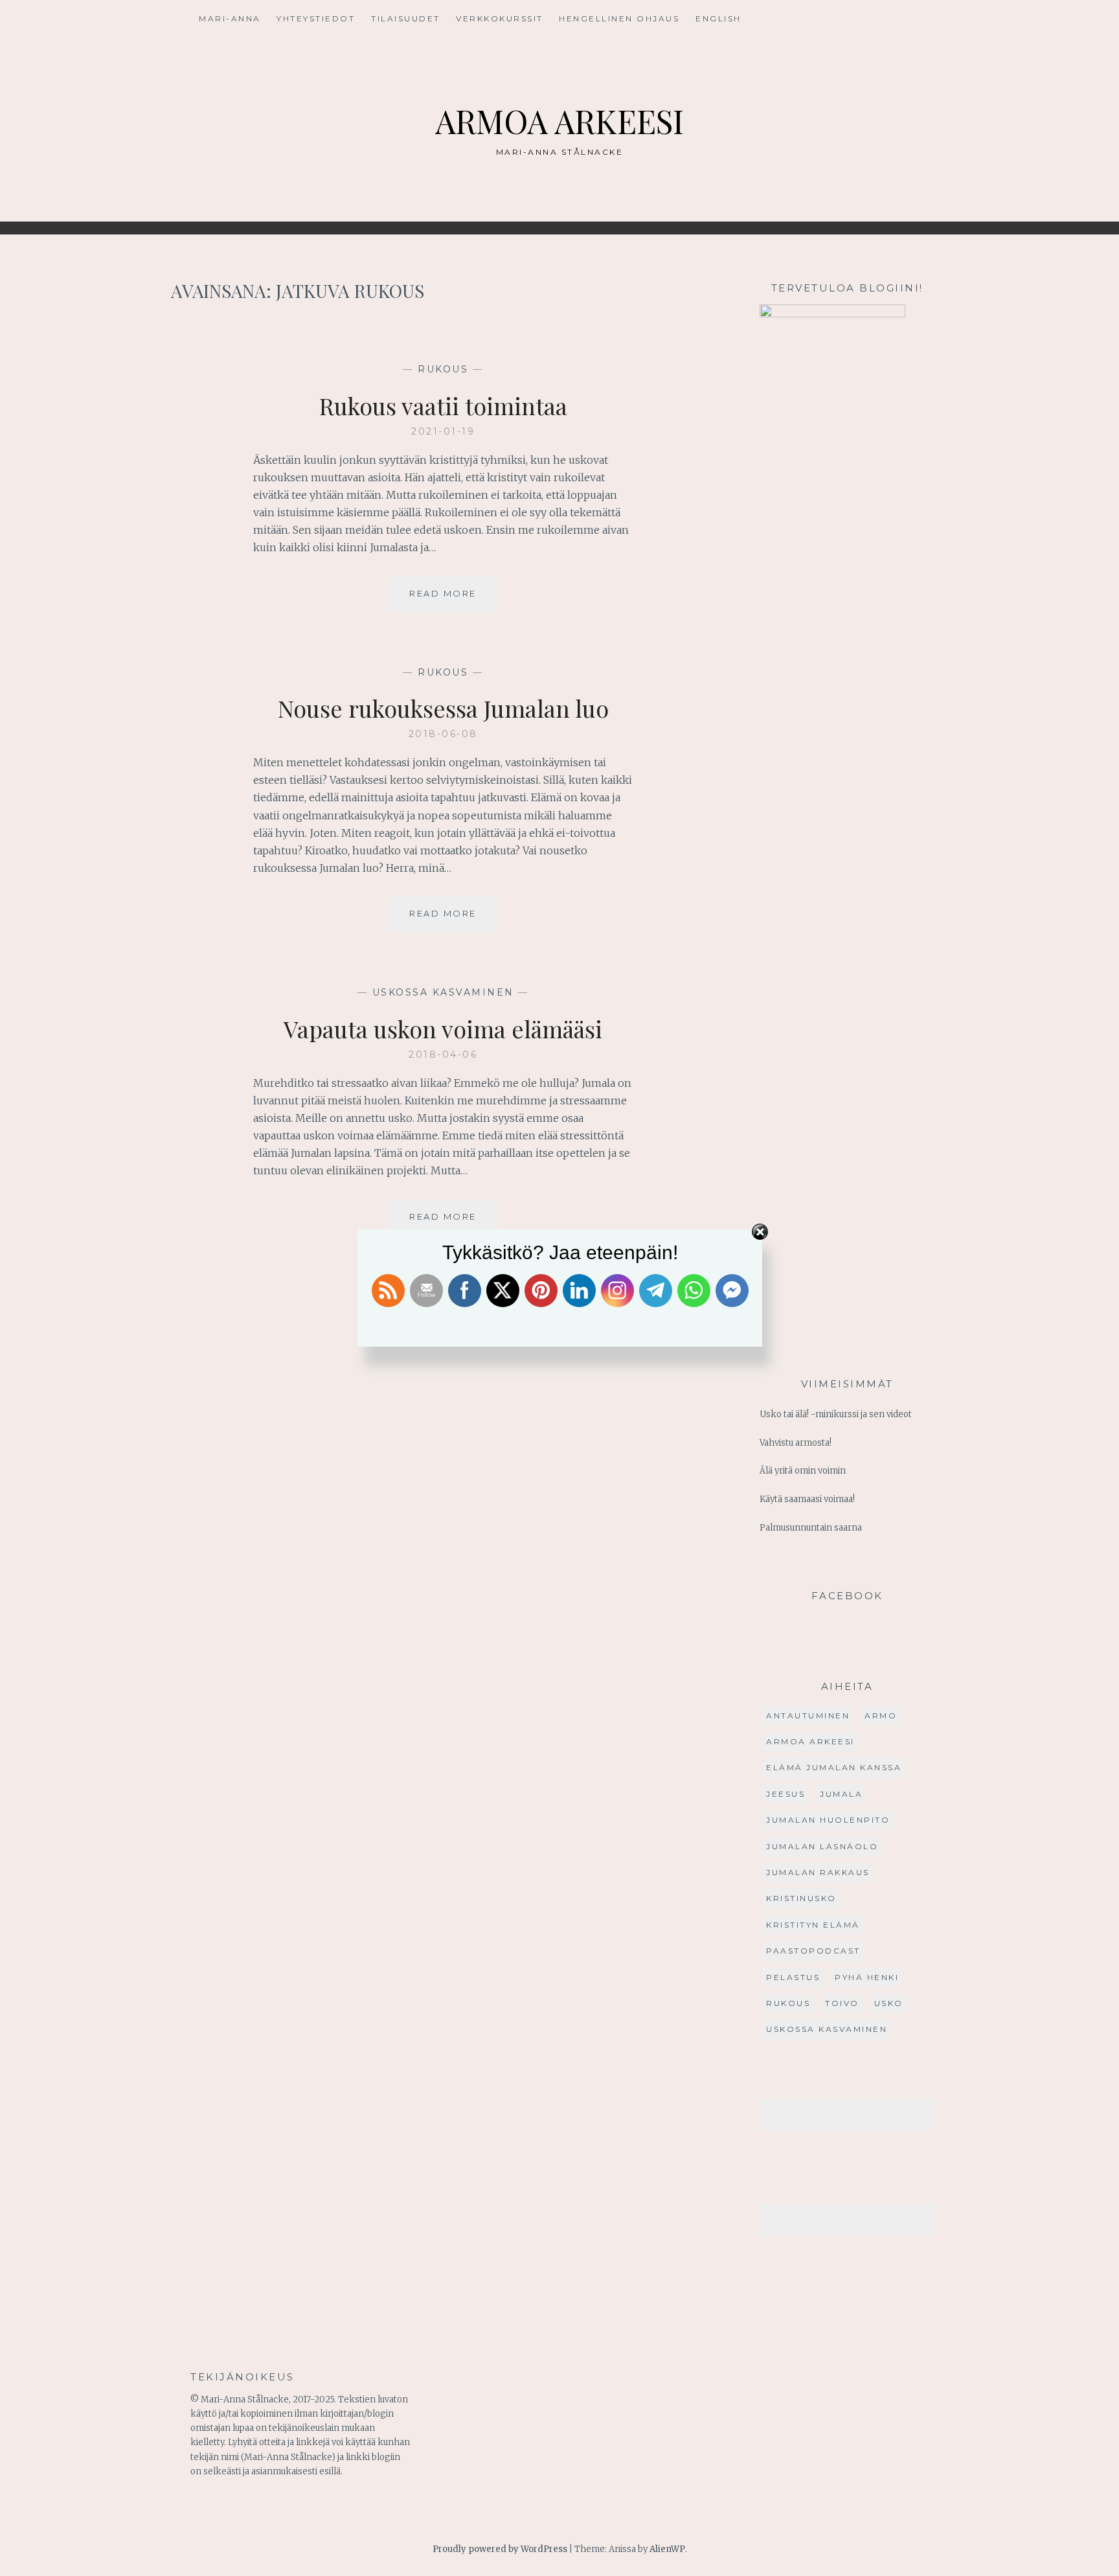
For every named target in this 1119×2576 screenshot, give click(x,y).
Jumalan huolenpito (828, 1820)
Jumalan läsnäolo (822, 1846)
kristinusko (801, 1898)
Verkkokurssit (500, 18)
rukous (443, 369)
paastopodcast (813, 1951)
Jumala (841, 1794)
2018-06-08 (443, 734)
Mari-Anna (230, 18)
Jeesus (786, 1794)
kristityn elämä (813, 1925)
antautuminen (808, 1715)
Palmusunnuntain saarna (811, 1528)
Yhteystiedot (316, 18)
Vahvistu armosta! (796, 1443)
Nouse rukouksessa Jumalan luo (443, 708)
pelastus (793, 1977)
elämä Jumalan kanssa (834, 1767)
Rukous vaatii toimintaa (443, 405)
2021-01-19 (443, 431)
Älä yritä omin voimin (803, 1471)
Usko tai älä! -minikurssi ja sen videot (836, 1414)
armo (881, 1715)
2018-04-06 (443, 1054)
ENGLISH (718, 18)
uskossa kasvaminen (443, 992)
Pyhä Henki (867, 1977)
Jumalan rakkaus (818, 1872)
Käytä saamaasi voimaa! (807, 1499)
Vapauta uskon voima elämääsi (443, 1029)
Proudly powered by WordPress (500, 2549)
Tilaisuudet (406, 18)
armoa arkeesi (810, 1741)
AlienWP (667, 2549)
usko (889, 2003)
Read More (454, 599)
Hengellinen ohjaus (619, 18)
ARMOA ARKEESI (559, 121)
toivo (842, 2003)
